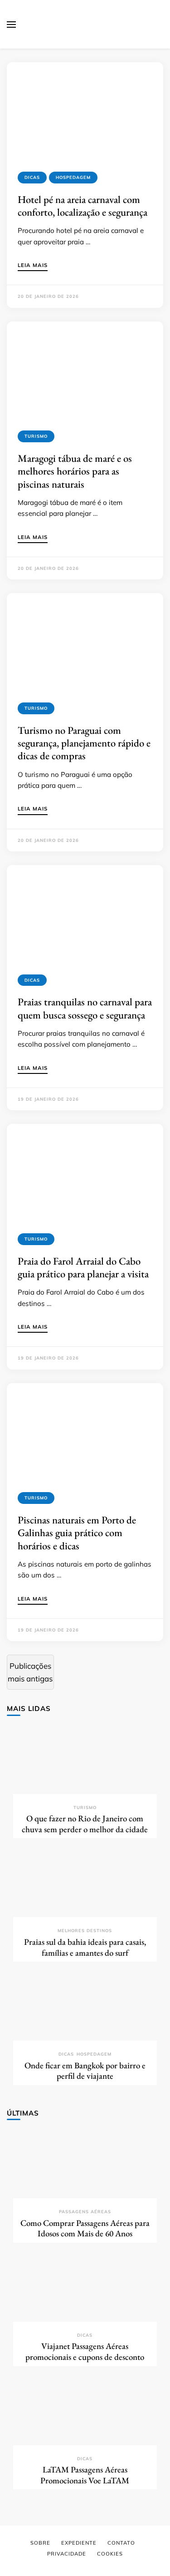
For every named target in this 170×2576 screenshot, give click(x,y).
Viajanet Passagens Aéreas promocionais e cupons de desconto (85, 2351)
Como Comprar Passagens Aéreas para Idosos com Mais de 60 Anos (85, 2228)
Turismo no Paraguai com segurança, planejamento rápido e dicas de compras (84, 743)
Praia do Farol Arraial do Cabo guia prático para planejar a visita (83, 1267)
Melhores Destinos (85, 1931)
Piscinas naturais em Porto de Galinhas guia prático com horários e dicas (77, 1533)
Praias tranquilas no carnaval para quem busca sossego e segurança (85, 1008)
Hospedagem (73, 177)
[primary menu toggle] (11, 25)
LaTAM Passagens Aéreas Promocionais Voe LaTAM (85, 2475)
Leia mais (33, 266)
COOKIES (110, 2554)
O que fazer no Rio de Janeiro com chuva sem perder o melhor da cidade (85, 1824)
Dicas (32, 177)
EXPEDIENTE (79, 2543)
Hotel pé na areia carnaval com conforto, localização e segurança (83, 206)
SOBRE (40, 2543)
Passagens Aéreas (85, 2212)
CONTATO (121, 2543)
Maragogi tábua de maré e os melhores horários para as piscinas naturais (75, 471)
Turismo (36, 436)
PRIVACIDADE (67, 2554)
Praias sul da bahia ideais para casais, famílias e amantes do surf (85, 1947)
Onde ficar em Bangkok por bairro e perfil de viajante (85, 2071)
